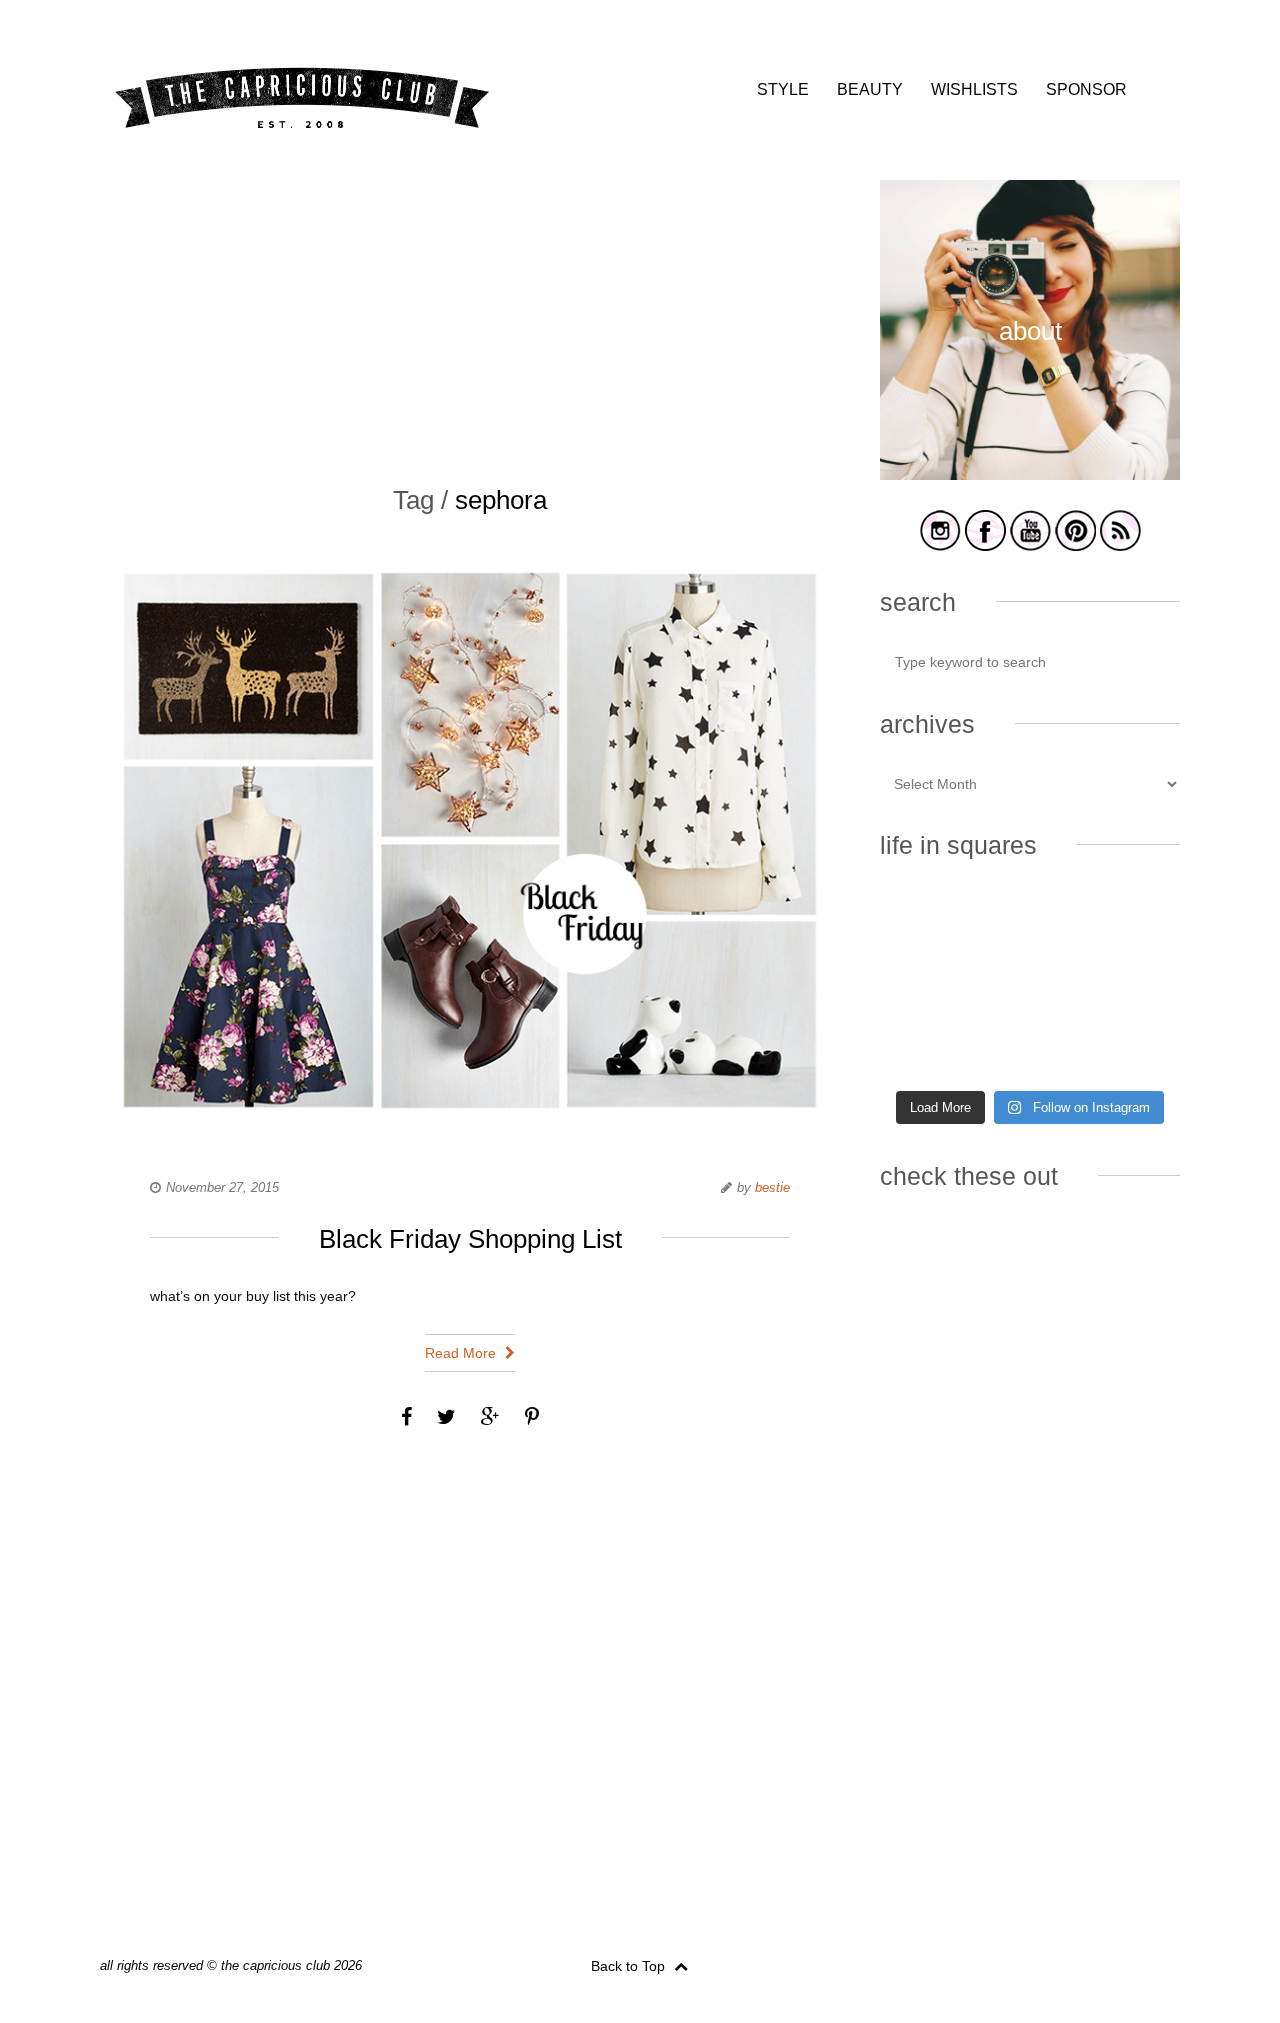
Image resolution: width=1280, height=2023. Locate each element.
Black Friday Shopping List (470, 1239)
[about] (1030, 476)
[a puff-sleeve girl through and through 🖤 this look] (1133, 985)
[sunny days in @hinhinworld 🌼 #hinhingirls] (926, 985)
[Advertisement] (470, 320)
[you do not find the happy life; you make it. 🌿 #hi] (1029, 923)
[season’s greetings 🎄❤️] (926, 923)
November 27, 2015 (222, 1187)
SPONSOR (1086, 89)
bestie (772, 1187)
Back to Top (630, 1966)
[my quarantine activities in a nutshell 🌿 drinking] (1133, 1047)
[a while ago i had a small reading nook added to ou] (1029, 985)
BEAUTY (870, 89)
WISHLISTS (974, 89)
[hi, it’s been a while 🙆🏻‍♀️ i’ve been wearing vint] (1029, 1047)
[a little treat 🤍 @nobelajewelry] (1133, 923)
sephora (501, 500)
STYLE (783, 89)
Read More (462, 1353)
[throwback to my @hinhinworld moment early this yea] (926, 1047)
